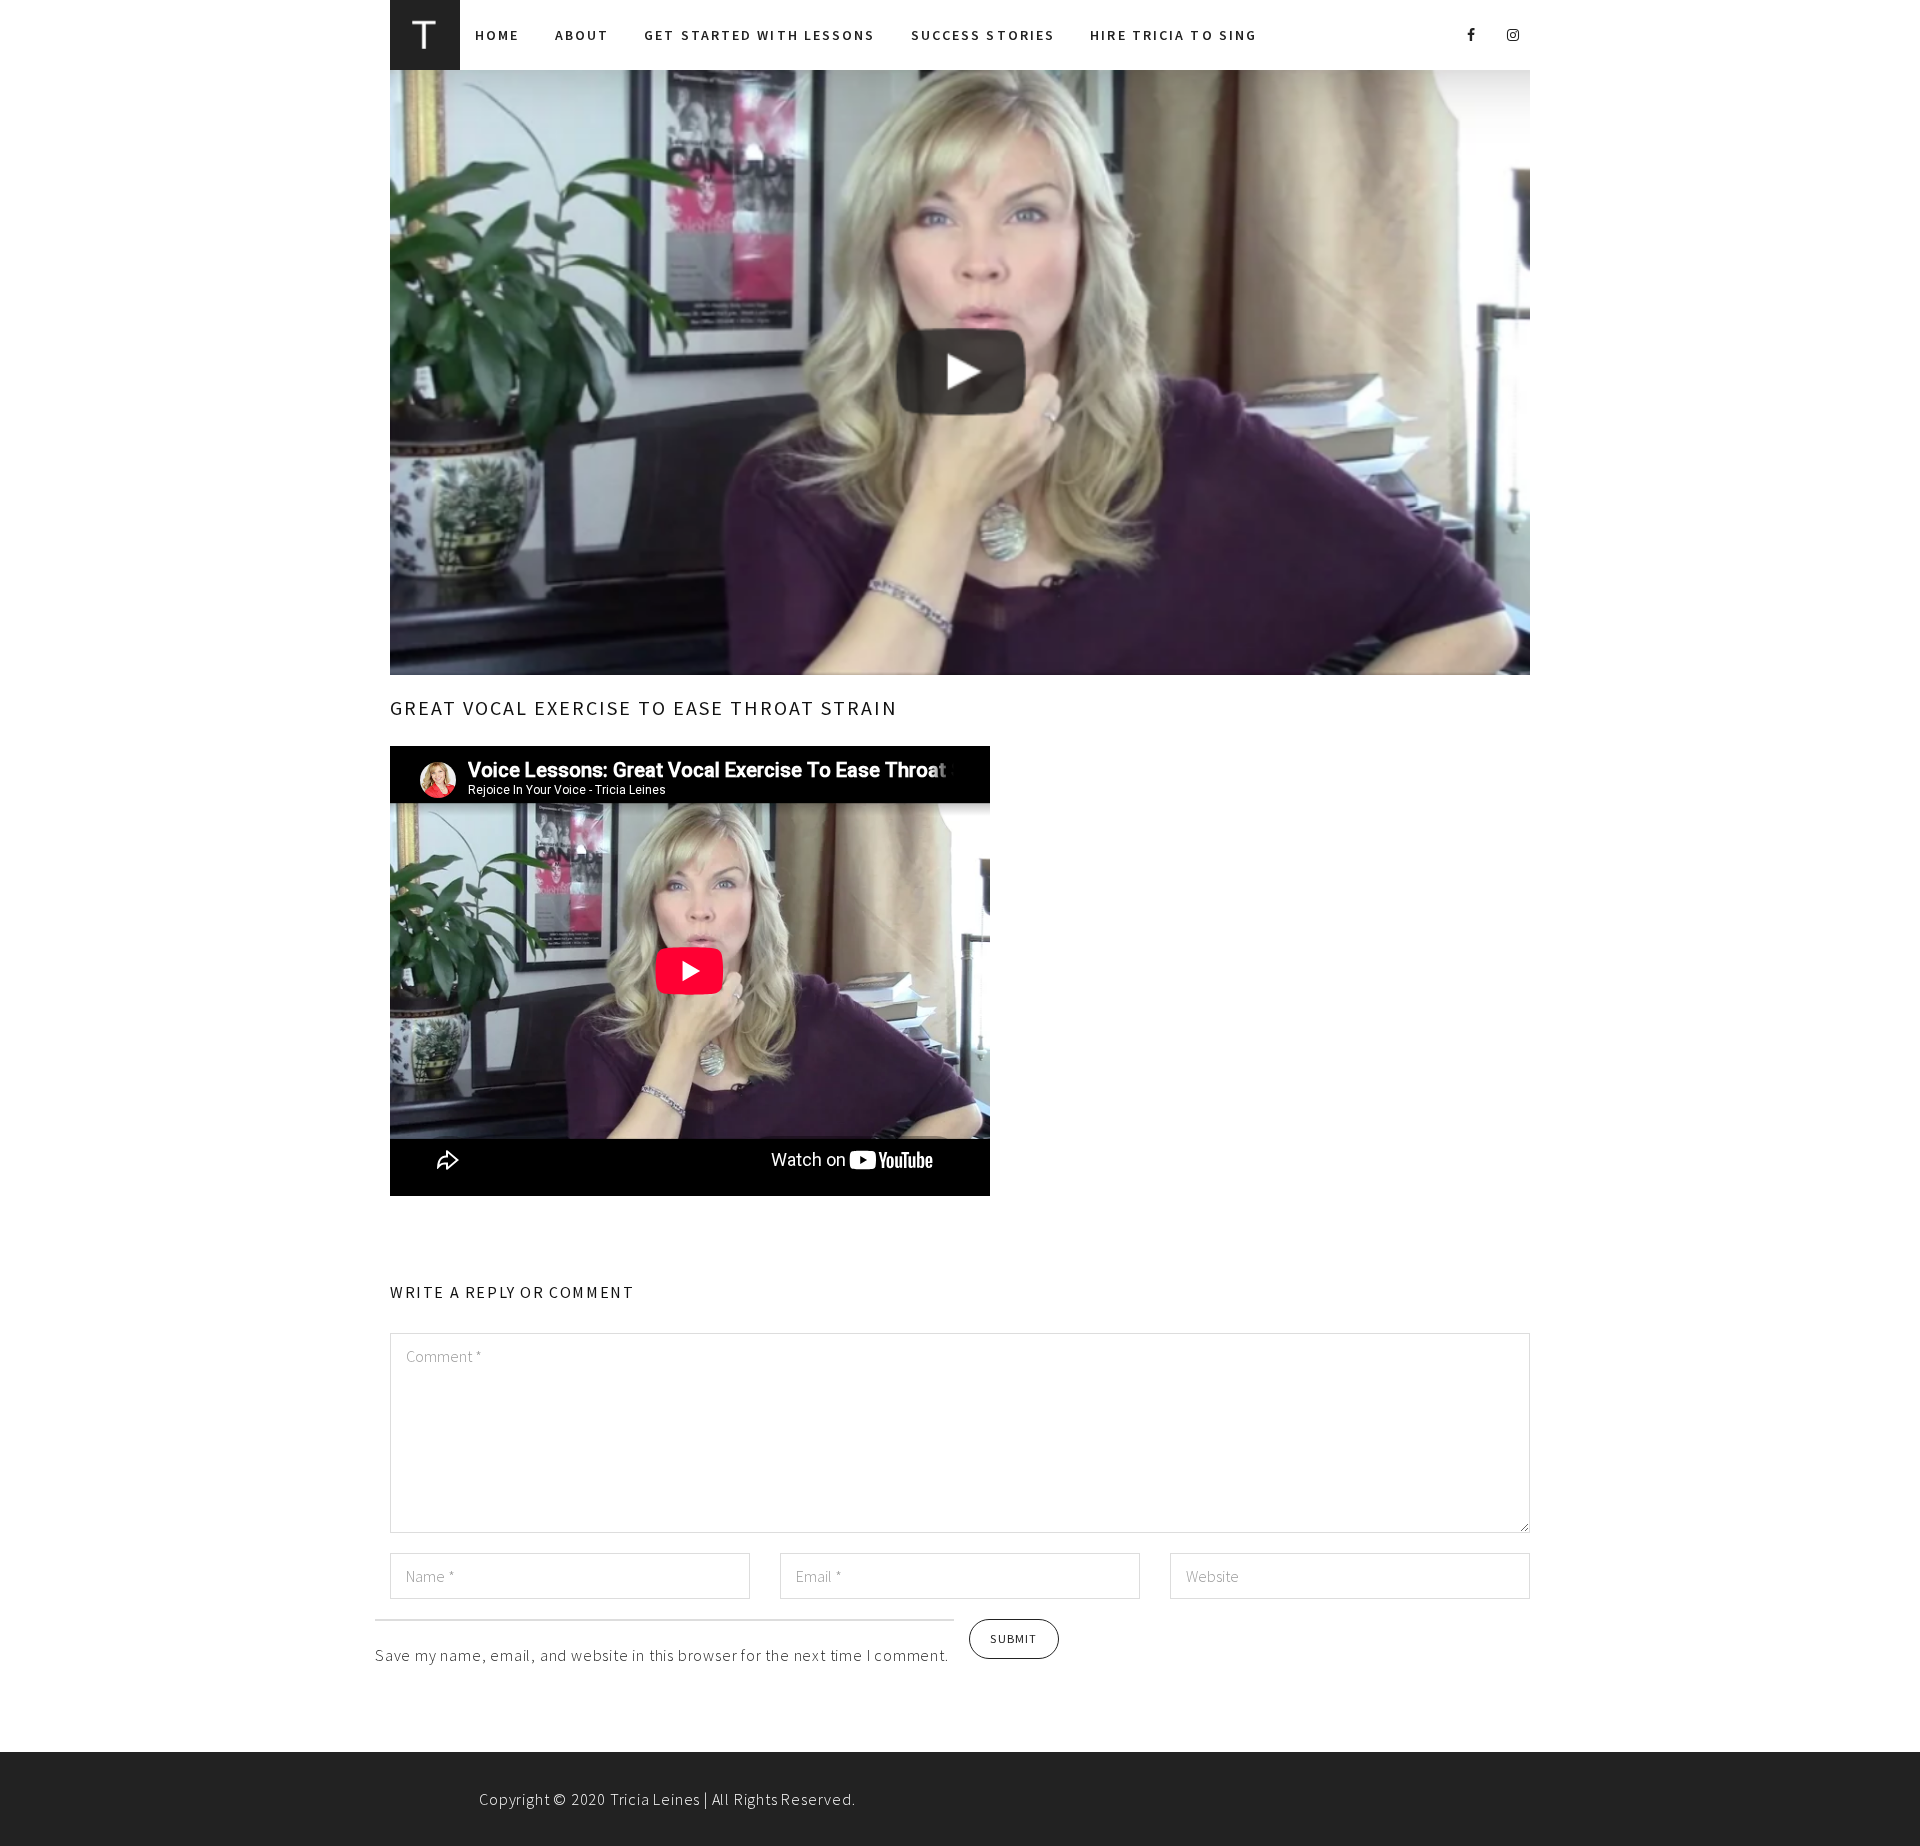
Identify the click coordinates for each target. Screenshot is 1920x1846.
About (582, 35)
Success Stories (983, 35)
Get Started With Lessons (759, 35)
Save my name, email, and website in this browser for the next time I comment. (662, 1655)
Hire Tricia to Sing (1173, 35)
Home (497, 35)
